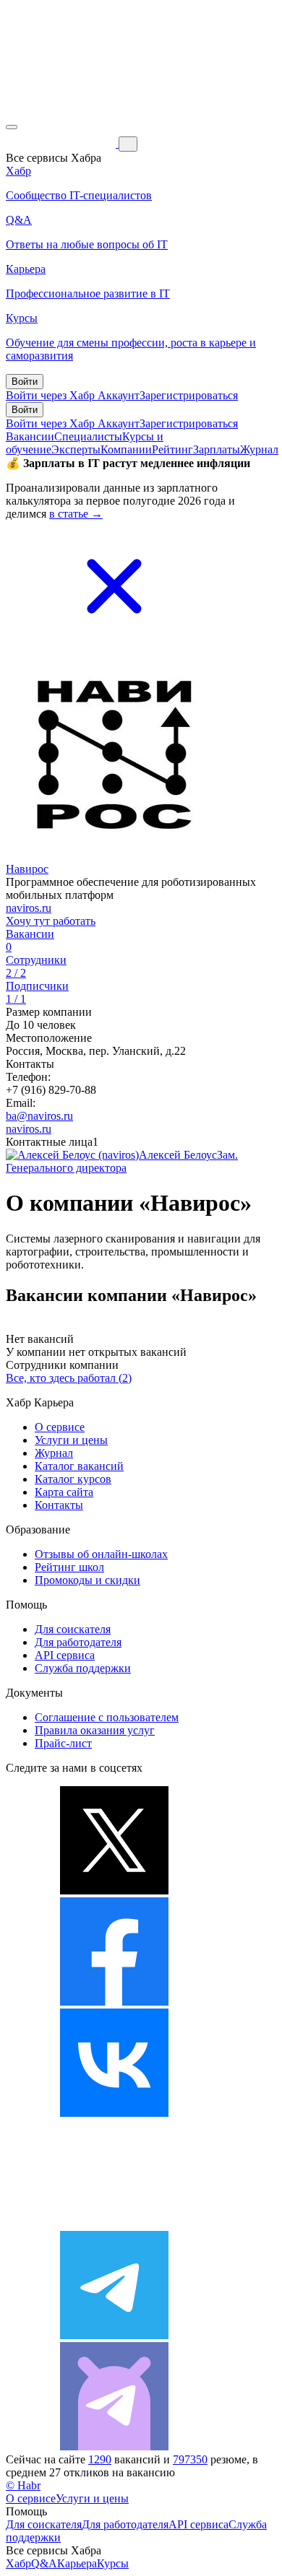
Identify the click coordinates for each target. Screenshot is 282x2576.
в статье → (76, 514)
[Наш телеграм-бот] (114, 2446)
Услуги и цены (71, 1440)
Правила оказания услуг (95, 1730)
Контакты (59, 1505)
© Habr (23, 2485)
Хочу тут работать (51, 921)
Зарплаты (217, 449)
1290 (100, 2459)
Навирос (27, 869)
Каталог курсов (73, 1479)
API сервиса (65, 1655)
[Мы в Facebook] (114, 2002)
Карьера (77, 2563)
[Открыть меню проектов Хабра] (12, 127)
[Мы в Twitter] (114, 1890)
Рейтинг (172, 449)
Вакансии (30, 436)
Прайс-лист (63, 1743)
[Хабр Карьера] (62, 143)
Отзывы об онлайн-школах (101, 1554)
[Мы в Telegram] (114, 2335)
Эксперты (76, 449)
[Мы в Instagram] (114, 2224)
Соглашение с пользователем (107, 1717)
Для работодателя (78, 1642)
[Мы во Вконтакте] (114, 2113)
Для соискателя (73, 1629)
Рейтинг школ (69, 1567)
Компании (126, 449)
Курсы (113, 2563)
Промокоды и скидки (87, 1580)
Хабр (18, 2563)
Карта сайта (64, 1492)
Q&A (44, 2563)
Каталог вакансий (79, 1466)
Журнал (259, 449)
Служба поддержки (83, 1668)
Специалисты (88, 436)
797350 (190, 2459)
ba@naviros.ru (39, 1116)
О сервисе (60, 1427)
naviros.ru (29, 908)
